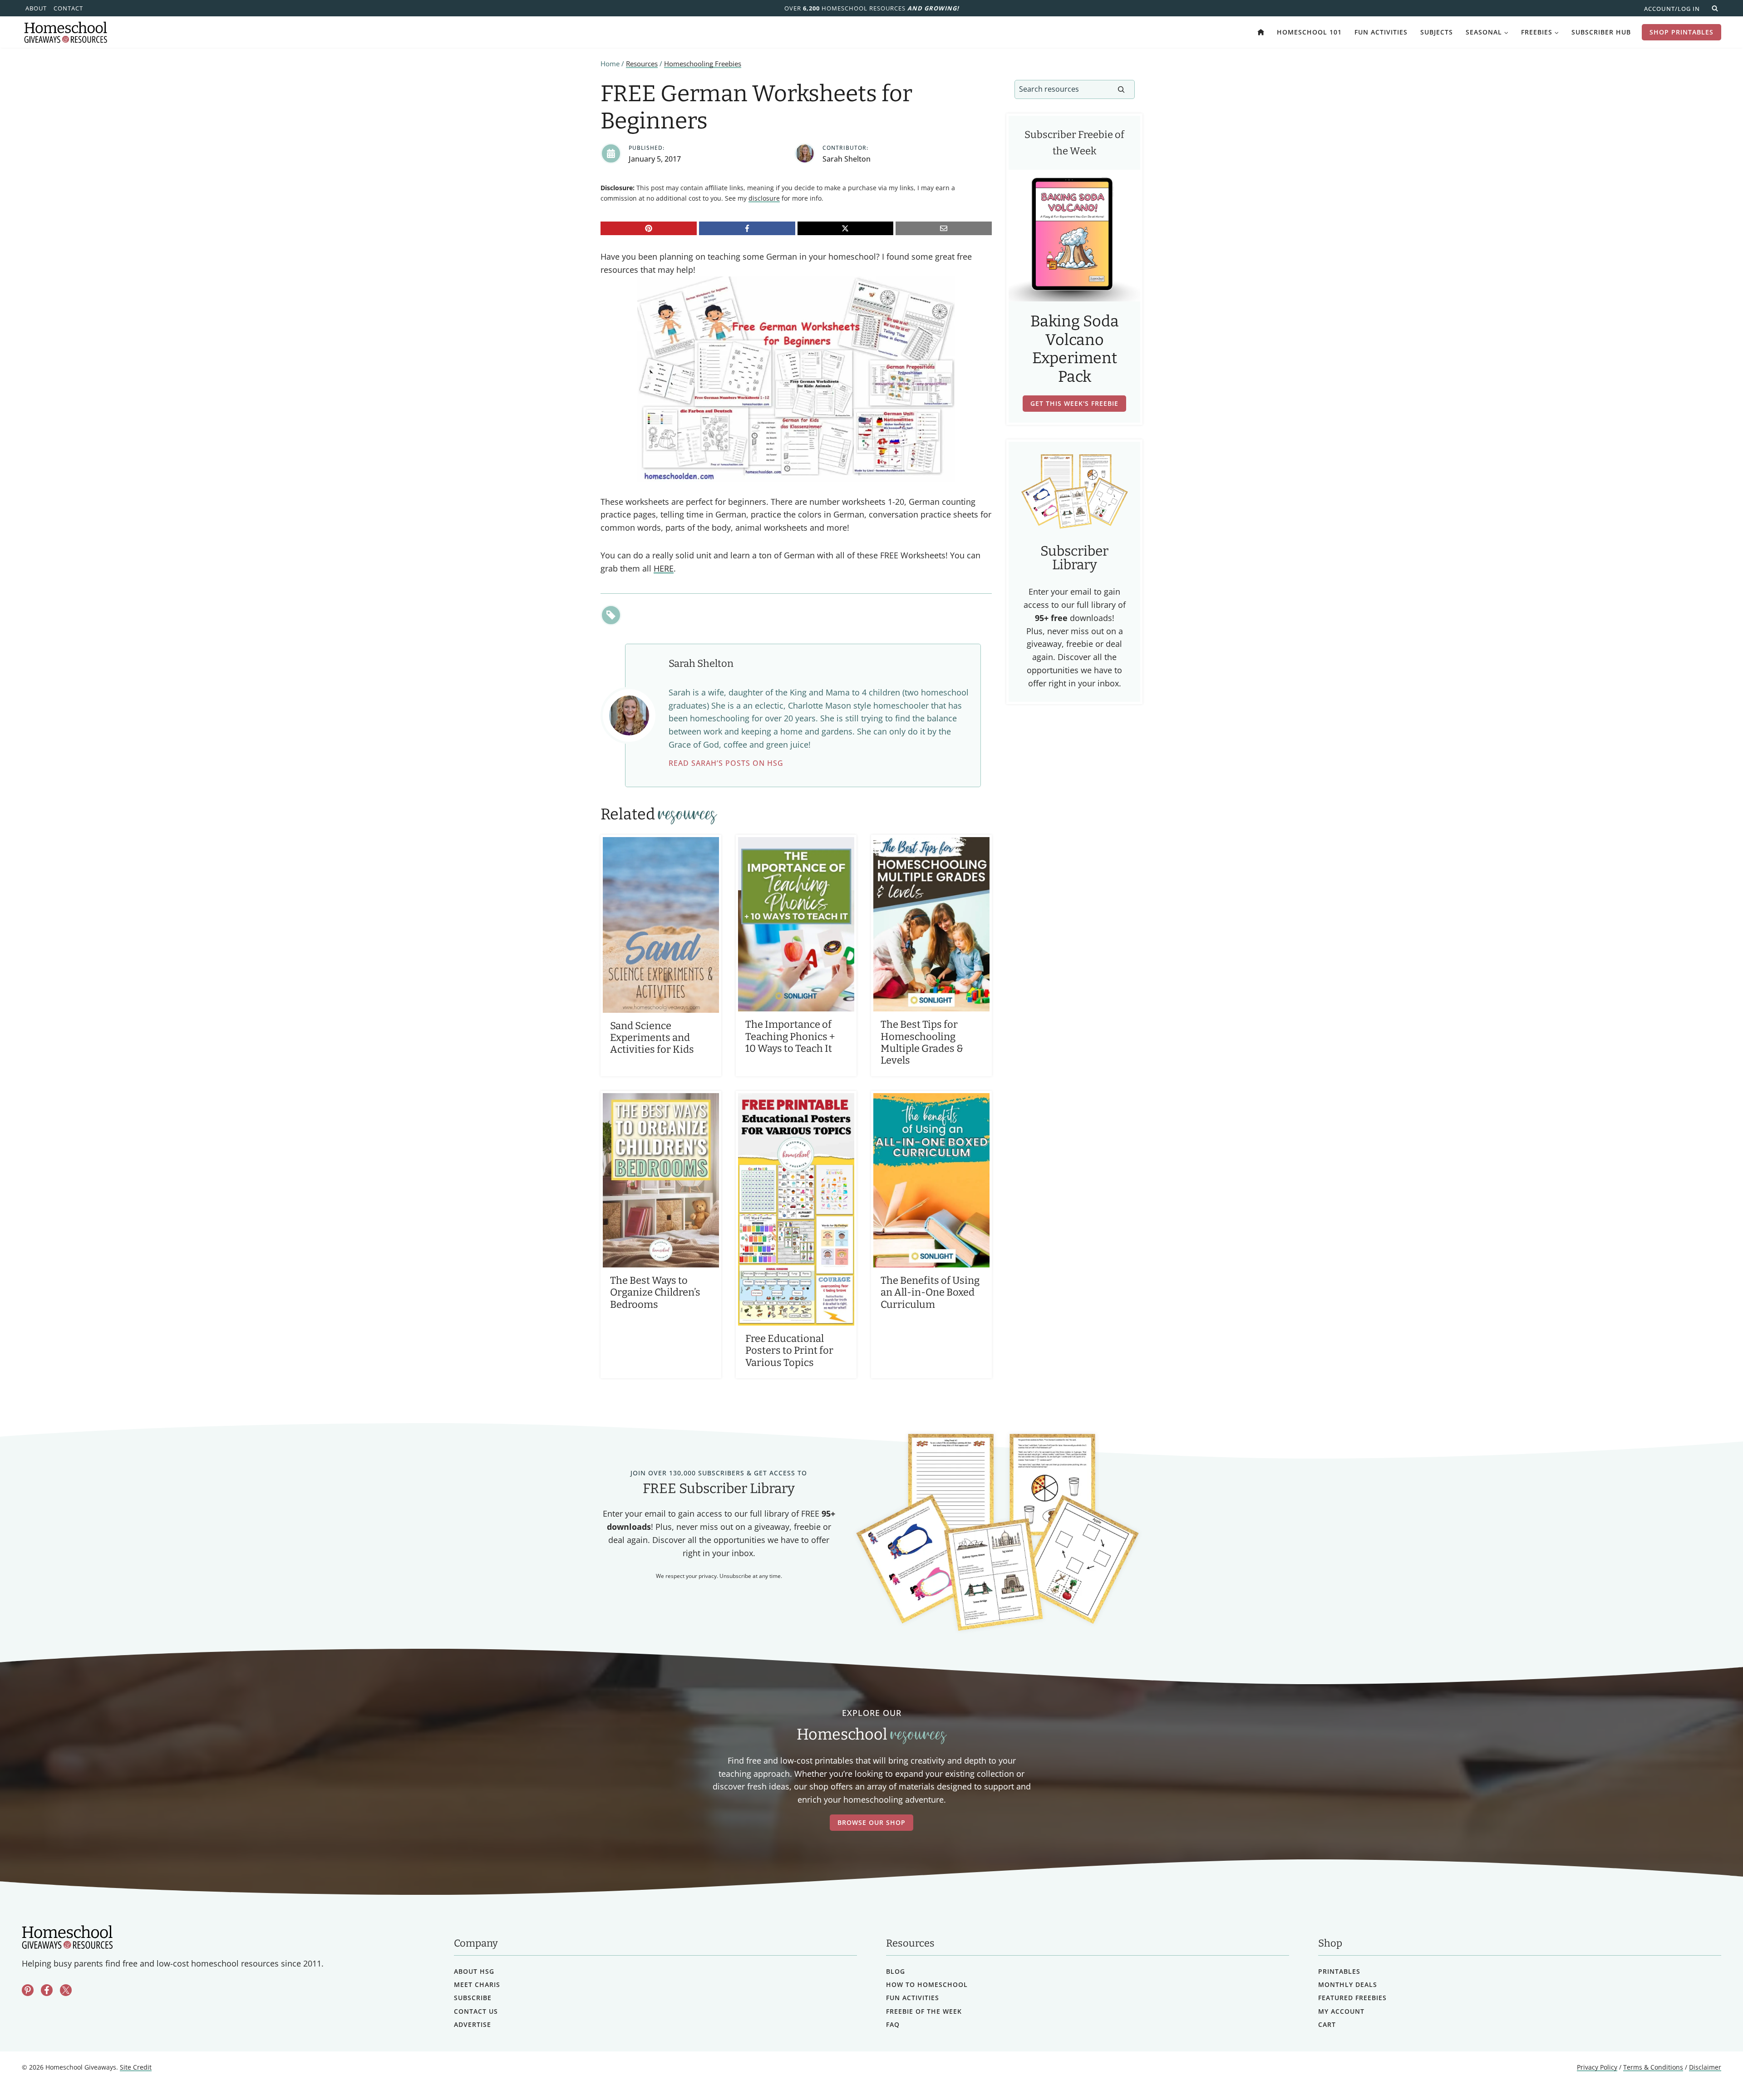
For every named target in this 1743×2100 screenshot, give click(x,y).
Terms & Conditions (1653, 2068)
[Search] (1121, 89)
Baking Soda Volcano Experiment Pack (1075, 349)
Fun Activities (1381, 32)
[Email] (944, 228)
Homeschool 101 (1309, 32)
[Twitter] (66, 1991)
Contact (68, 8)
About (36, 8)
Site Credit (136, 2068)
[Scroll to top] (1712, 2073)
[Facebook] (747, 228)
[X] (846, 228)
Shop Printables (1681, 32)
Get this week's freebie (1074, 403)
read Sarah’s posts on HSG (726, 763)
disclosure (764, 198)
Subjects (1437, 32)
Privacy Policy (1597, 2068)
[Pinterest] (649, 228)
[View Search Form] (1715, 8)
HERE (664, 568)
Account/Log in (1672, 9)
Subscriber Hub (1601, 32)
